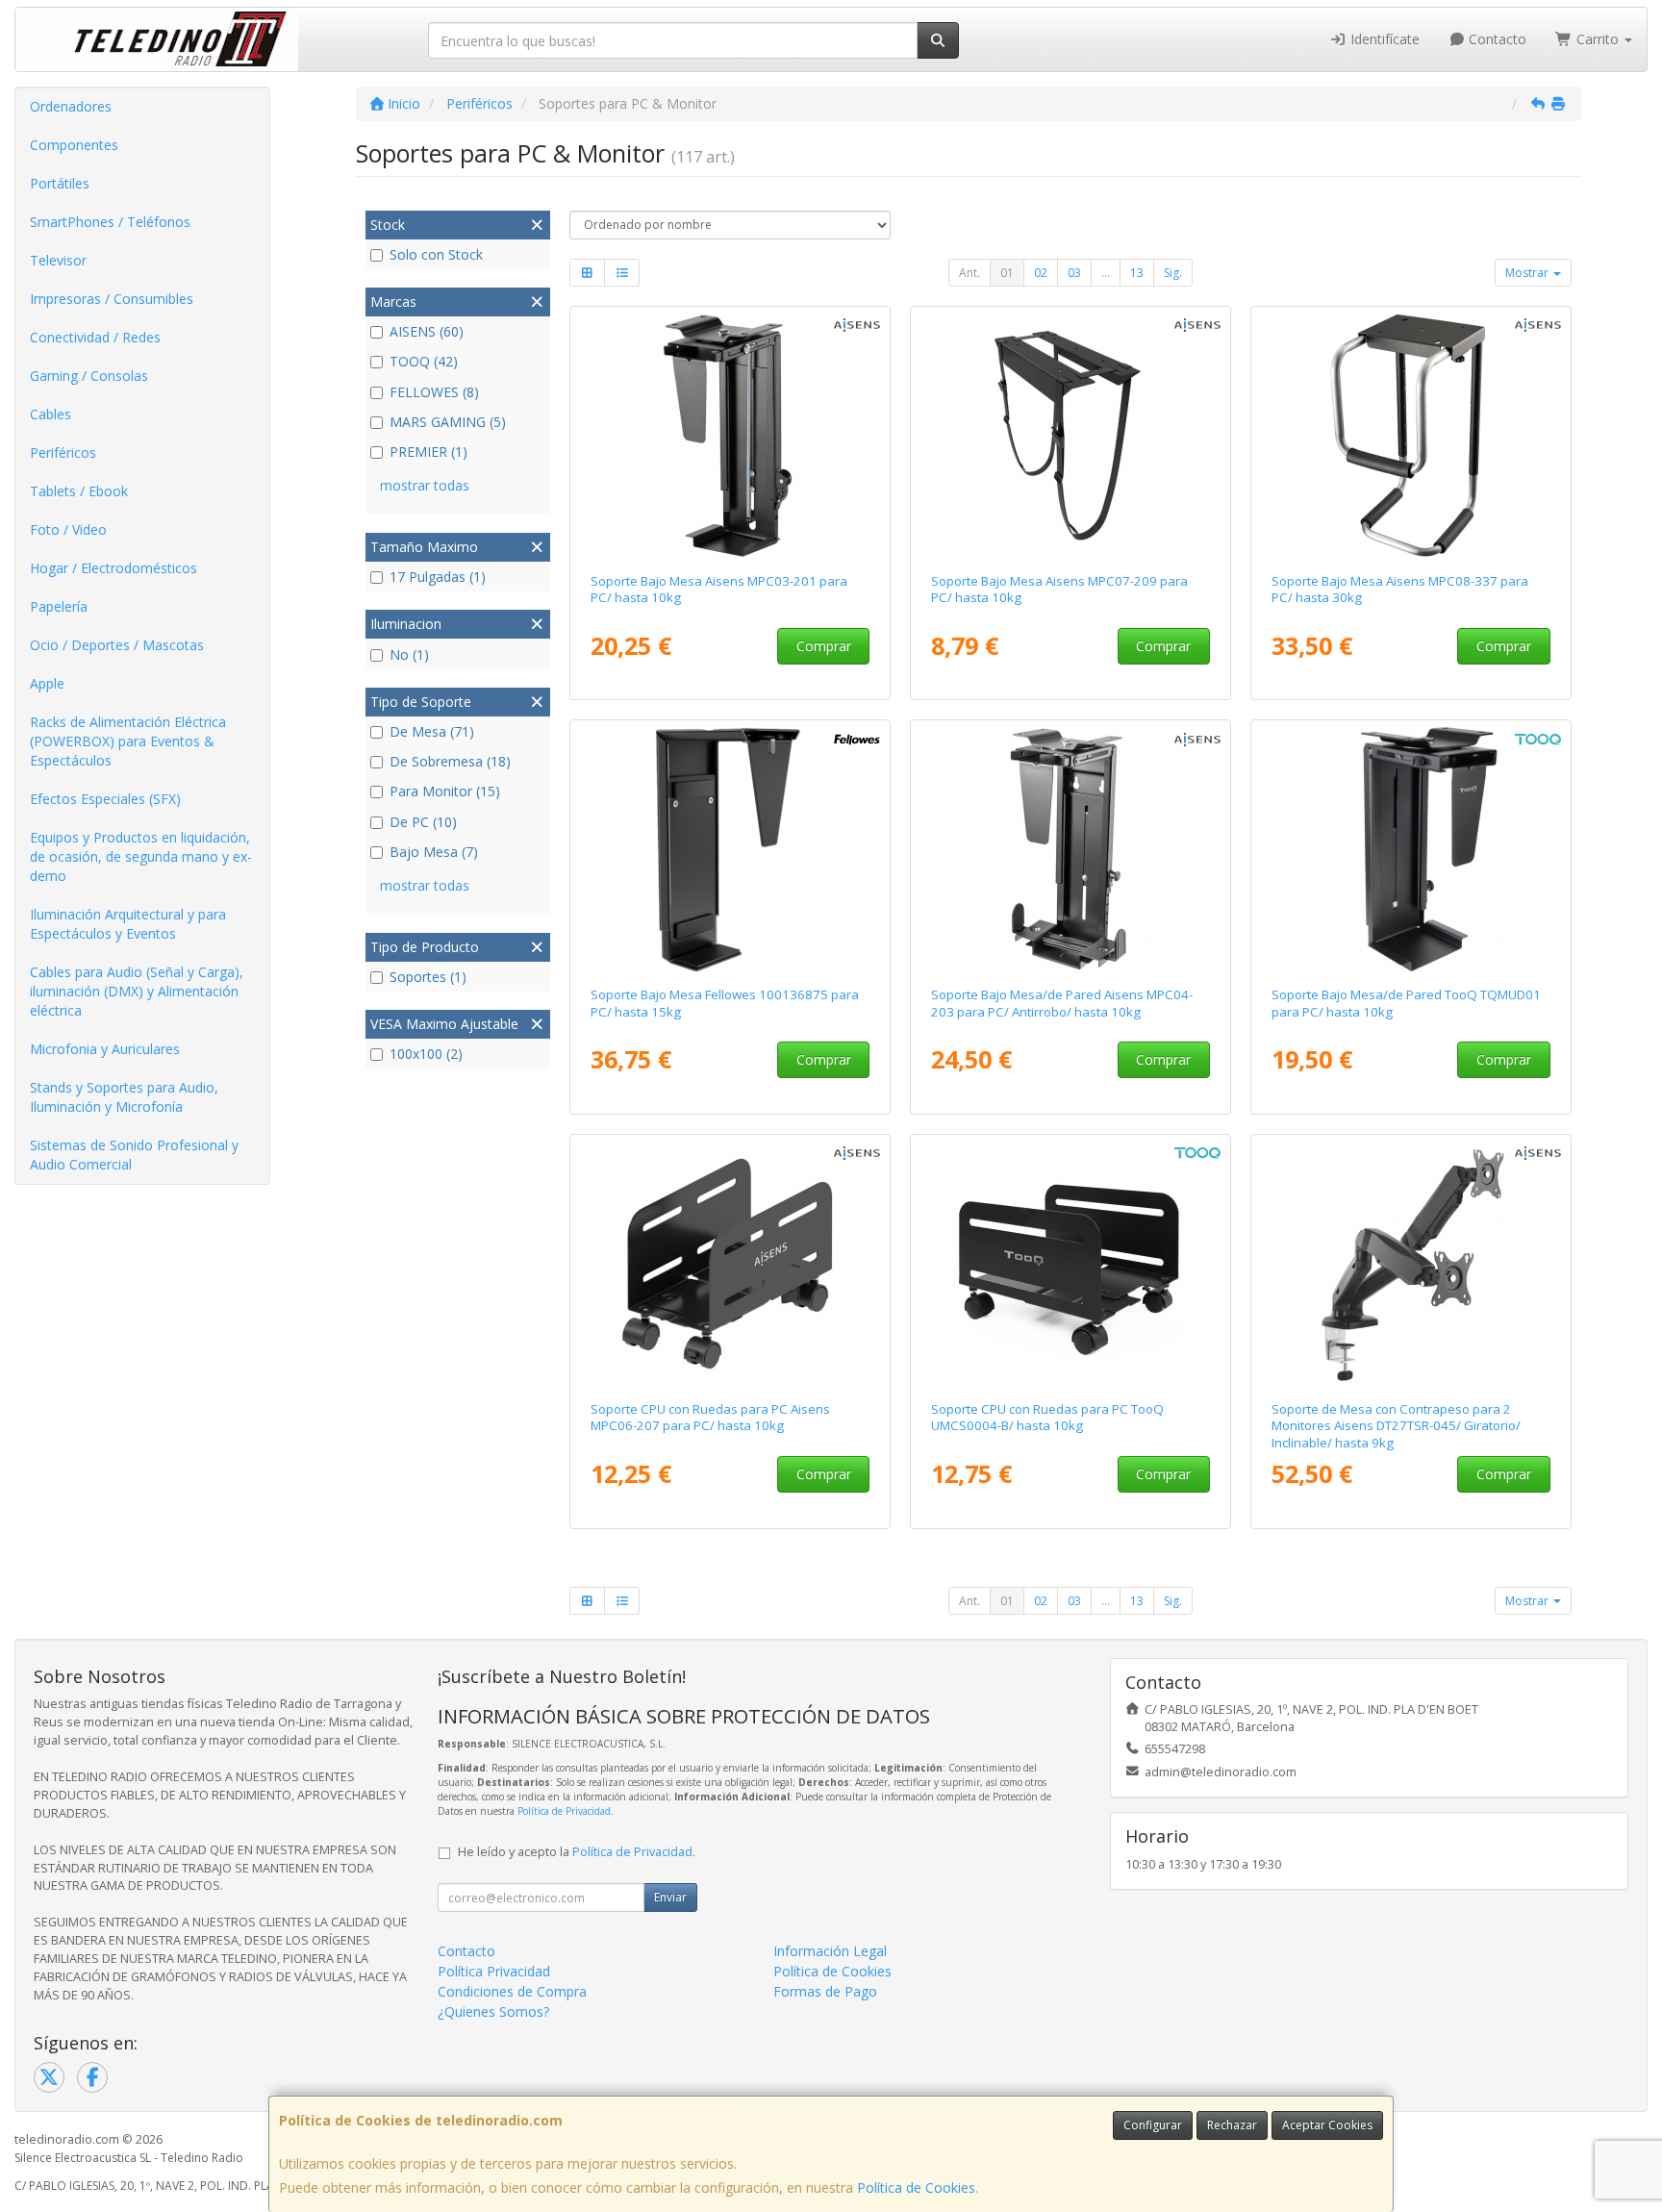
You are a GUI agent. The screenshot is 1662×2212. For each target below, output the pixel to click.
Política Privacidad (494, 1971)
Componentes (74, 145)
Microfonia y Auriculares (105, 1049)
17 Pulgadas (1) (438, 577)
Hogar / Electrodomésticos (113, 568)
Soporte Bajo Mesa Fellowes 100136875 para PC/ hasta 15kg (725, 1003)
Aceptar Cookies (1327, 2125)
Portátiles (60, 183)
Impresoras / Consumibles (112, 299)
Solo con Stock (436, 254)
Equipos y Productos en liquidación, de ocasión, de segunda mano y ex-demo (141, 856)
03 (1074, 273)
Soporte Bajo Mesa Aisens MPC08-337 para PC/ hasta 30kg (1400, 589)
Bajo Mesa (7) (434, 852)
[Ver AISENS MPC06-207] (730, 1264)
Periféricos (63, 452)
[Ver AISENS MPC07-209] (1071, 436)
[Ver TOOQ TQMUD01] (1411, 849)
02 (1041, 273)
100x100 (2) (426, 1054)
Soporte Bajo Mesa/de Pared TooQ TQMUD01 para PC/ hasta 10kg (1406, 1003)
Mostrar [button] (1528, 273)
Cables (50, 414)
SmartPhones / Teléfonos (110, 222)
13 (1137, 273)
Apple (47, 683)
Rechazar (1232, 2125)
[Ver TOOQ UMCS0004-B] (1071, 1264)
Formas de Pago (825, 1991)
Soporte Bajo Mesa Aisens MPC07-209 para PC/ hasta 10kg (1059, 589)
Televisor (58, 260)
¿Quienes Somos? (493, 2011)
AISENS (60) (427, 331)
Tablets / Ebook (79, 491)
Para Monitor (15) (445, 791)
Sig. (1173, 273)
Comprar (824, 646)
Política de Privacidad (564, 1811)
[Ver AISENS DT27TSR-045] (1411, 1264)
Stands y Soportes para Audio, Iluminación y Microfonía (124, 1097)
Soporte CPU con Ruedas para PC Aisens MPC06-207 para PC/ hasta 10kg (710, 1417)
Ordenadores (71, 106)
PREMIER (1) (428, 452)
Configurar (1153, 2125)
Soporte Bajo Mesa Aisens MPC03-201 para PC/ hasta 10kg (719, 589)
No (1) (409, 654)
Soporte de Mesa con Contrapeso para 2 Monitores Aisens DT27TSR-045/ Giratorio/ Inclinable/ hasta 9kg (1396, 1426)
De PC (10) (423, 822)
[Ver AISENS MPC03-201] (730, 436)
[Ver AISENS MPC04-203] (1071, 849)
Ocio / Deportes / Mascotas (117, 645)
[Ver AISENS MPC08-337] (1411, 436)
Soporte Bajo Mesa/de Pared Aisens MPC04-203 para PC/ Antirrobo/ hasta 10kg (1062, 1003)
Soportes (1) (428, 977)
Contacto (1496, 39)
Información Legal (830, 1951)
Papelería (59, 606)
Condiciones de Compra (512, 1991)
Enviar (670, 1897)
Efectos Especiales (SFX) (105, 799)
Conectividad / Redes (95, 337)
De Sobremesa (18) (450, 761)
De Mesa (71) (432, 731)
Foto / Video (68, 529)
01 (1007, 273)
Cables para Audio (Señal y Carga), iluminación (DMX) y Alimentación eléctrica (137, 991)
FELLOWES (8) (434, 392)
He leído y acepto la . (577, 1852)
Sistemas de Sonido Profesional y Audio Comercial (134, 1155)
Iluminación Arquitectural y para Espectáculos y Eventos (128, 924)
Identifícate (1383, 39)
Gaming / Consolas (89, 376)
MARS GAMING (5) (448, 422)
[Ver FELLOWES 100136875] (730, 849)
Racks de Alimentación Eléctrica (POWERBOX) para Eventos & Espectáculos (128, 741)
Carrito (1598, 39)
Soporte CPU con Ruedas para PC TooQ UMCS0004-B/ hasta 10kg (1047, 1417)
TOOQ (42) (424, 361)
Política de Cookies (916, 2187)
